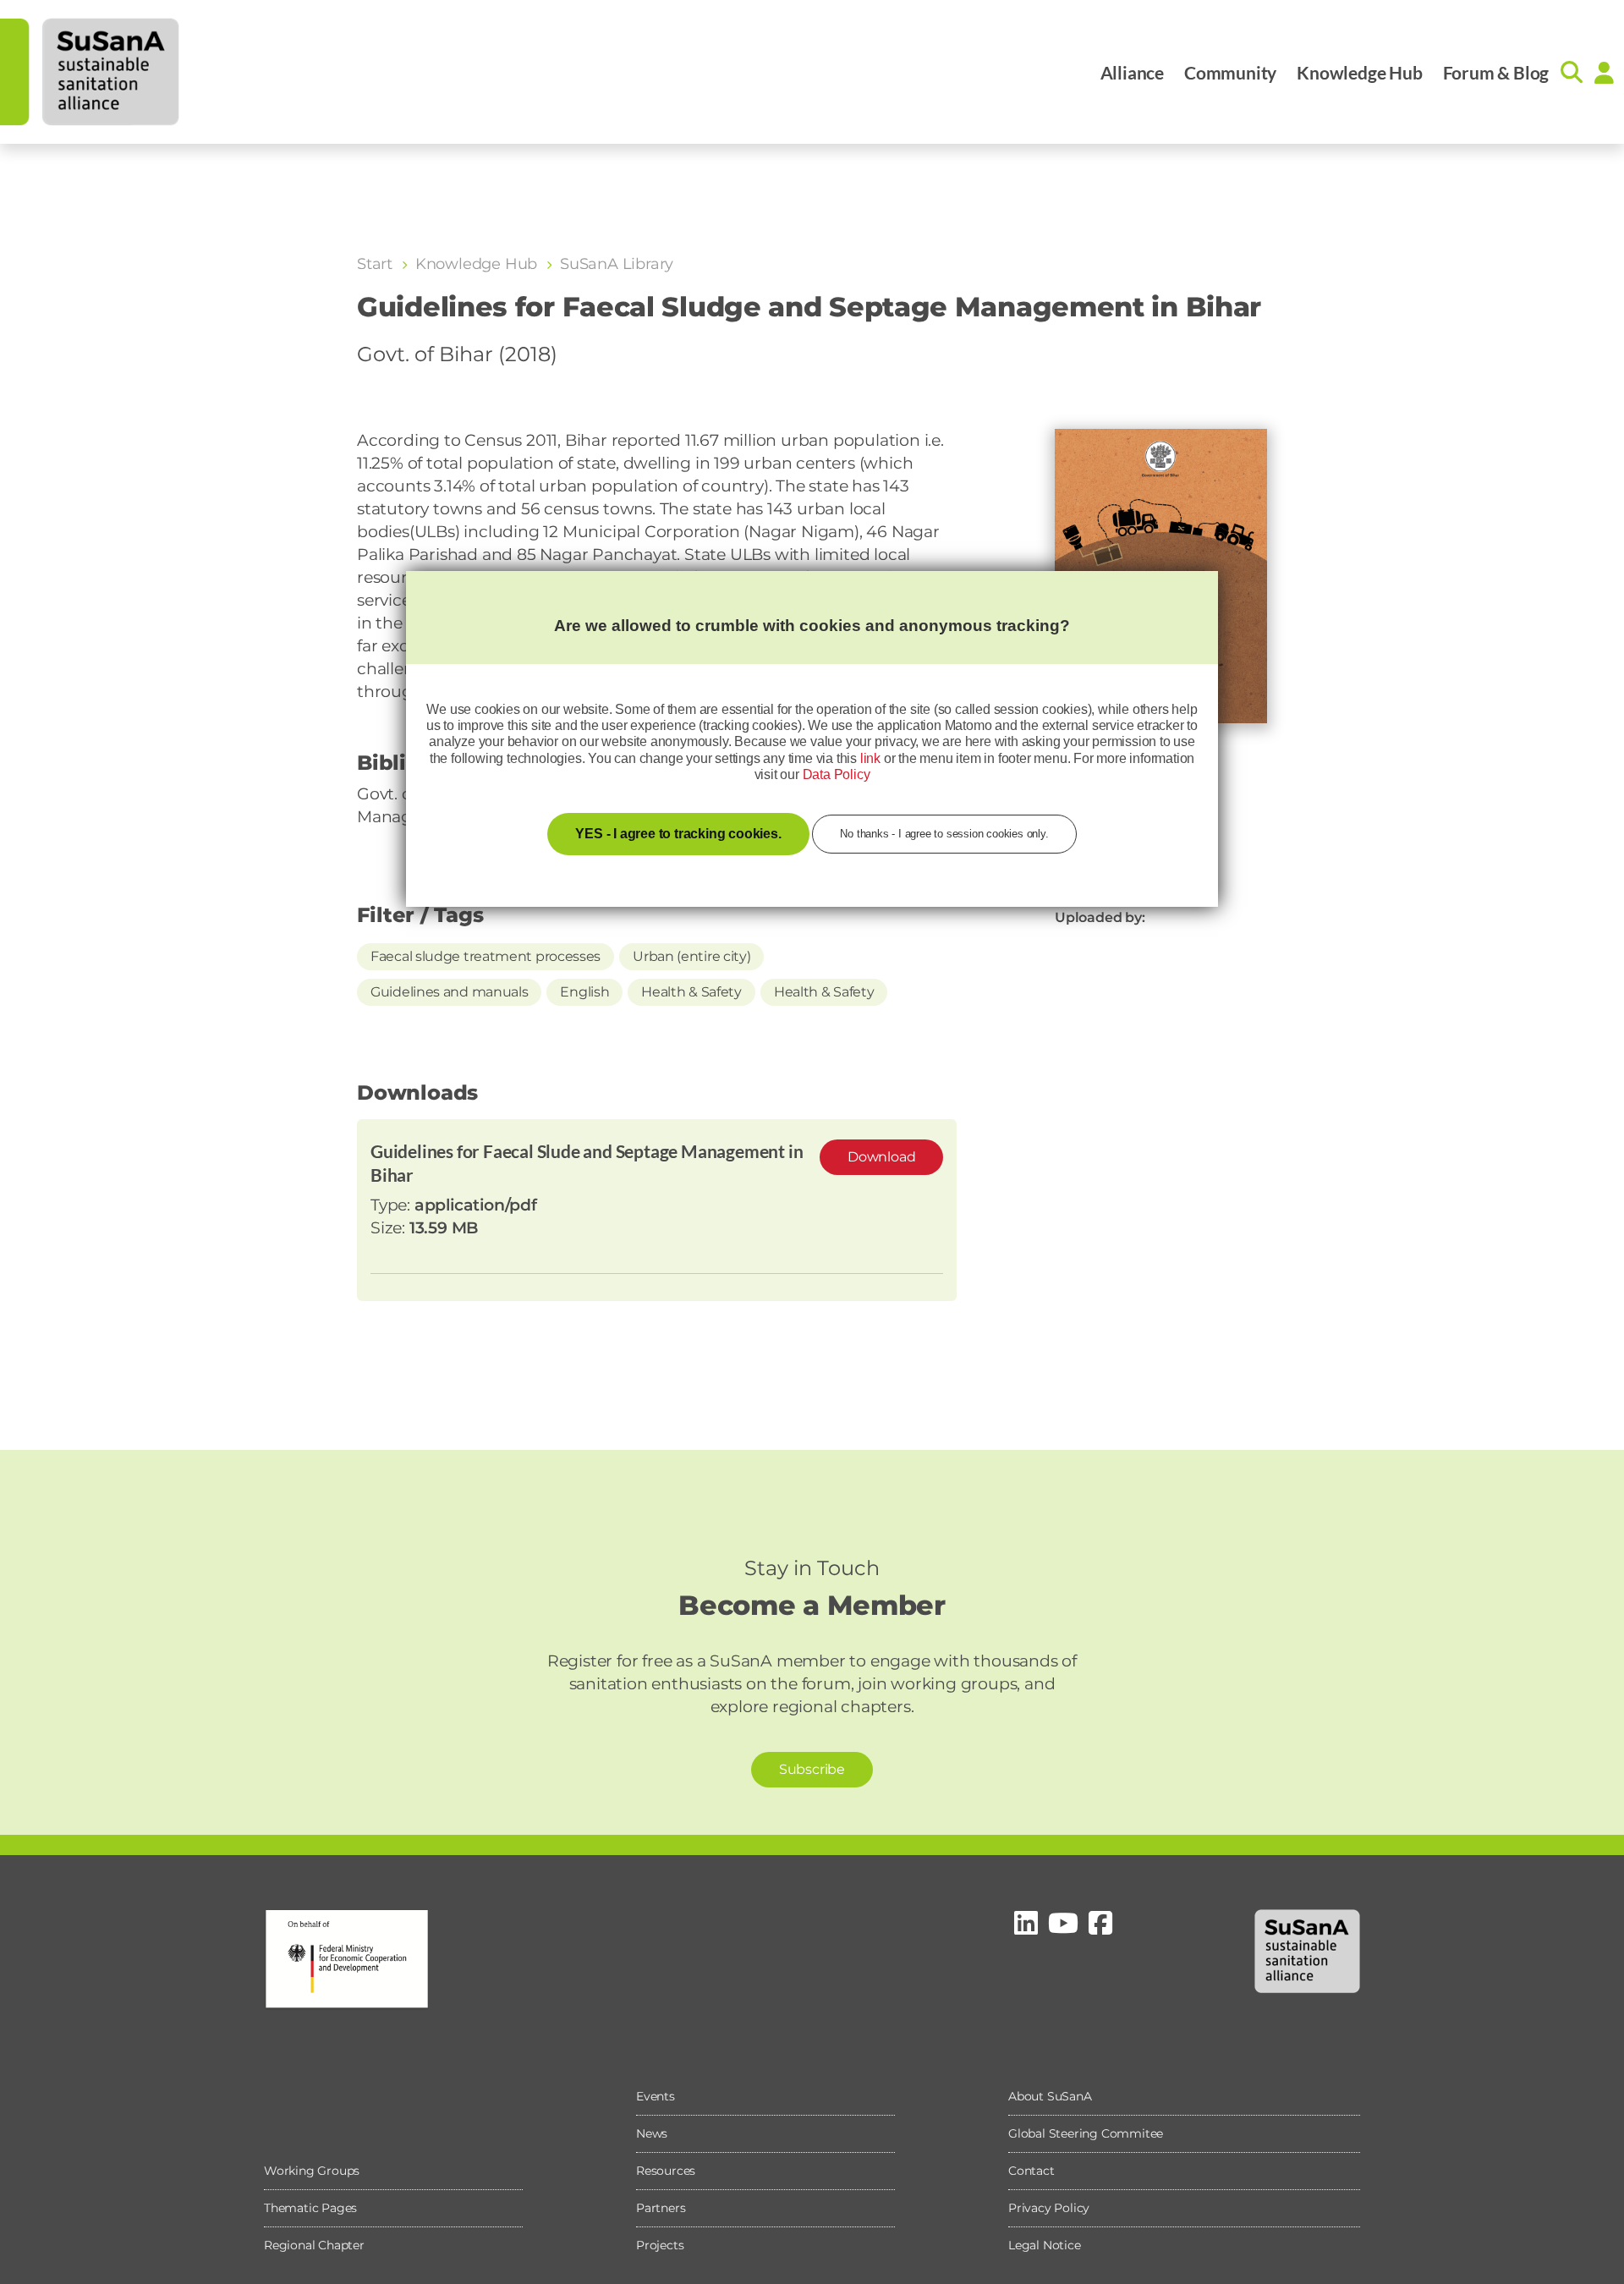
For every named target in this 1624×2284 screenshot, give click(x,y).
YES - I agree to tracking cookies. (678, 834)
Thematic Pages (310, 2208)
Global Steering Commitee (1086, 2133)
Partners (661, 2208)
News (652, 2133)
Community (1230, 72)
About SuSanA (1050, 2096)
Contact (1031, 2171)
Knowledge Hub (1359, 72)
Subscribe (812, 1769)
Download (881, 1157)
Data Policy (837, 774)
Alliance (1132, 72)
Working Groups (312, 2171)
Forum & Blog (1496, 72)
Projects (660, 2245)
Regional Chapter (314, 2245)
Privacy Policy (1049, 2208)
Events (656, 2096)
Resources (666, 2171)
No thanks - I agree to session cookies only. (944, 834)
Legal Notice (1045, 2245)
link (870, 758)
